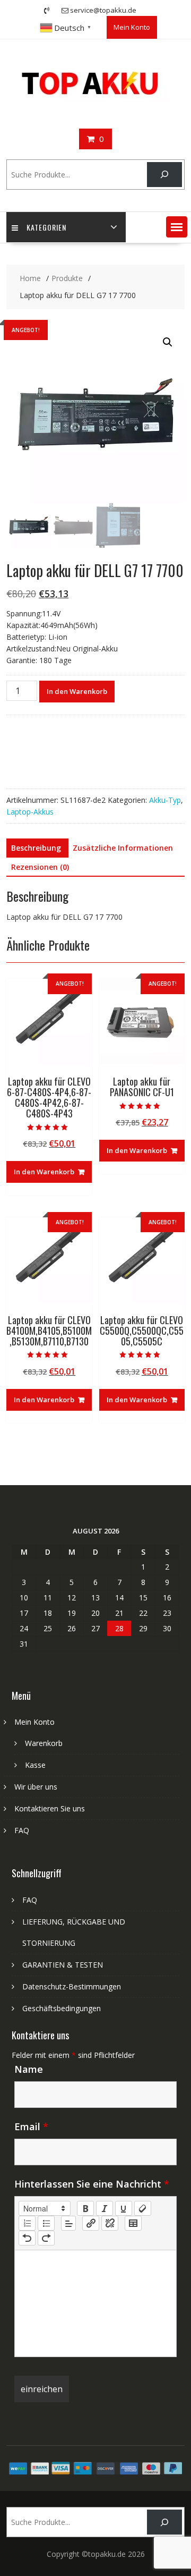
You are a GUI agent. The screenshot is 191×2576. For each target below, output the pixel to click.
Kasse (35, 1765)
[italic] (105, 2208)
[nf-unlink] (110, 2223)
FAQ (22, 1830)
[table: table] (133, 2223)
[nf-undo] (27, 2238)
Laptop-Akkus (30, 812)
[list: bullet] (46, 2223)
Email (31, 2126)
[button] (177, 227)
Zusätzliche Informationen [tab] (123, 848)
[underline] (124, 2208)
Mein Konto (132, 27)
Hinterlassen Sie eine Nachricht (92, 2184)
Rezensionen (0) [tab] (40, 867)
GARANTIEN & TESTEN (63, 1965)
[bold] (85, 2208)
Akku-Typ (165, 800)
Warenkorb (44, 1743)
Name (29, 2069)
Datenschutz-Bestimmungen (72, 1986)
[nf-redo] (46, 2238)
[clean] (143, 2208)
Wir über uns (36, 1787)
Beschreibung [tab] (36, 848)
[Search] (164, 175)
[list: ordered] (27, 2223)
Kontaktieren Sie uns (50, 1808)
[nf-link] (91, 2223)
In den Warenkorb (77, 691)
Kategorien (46, 227)
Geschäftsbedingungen (62, 2008)
